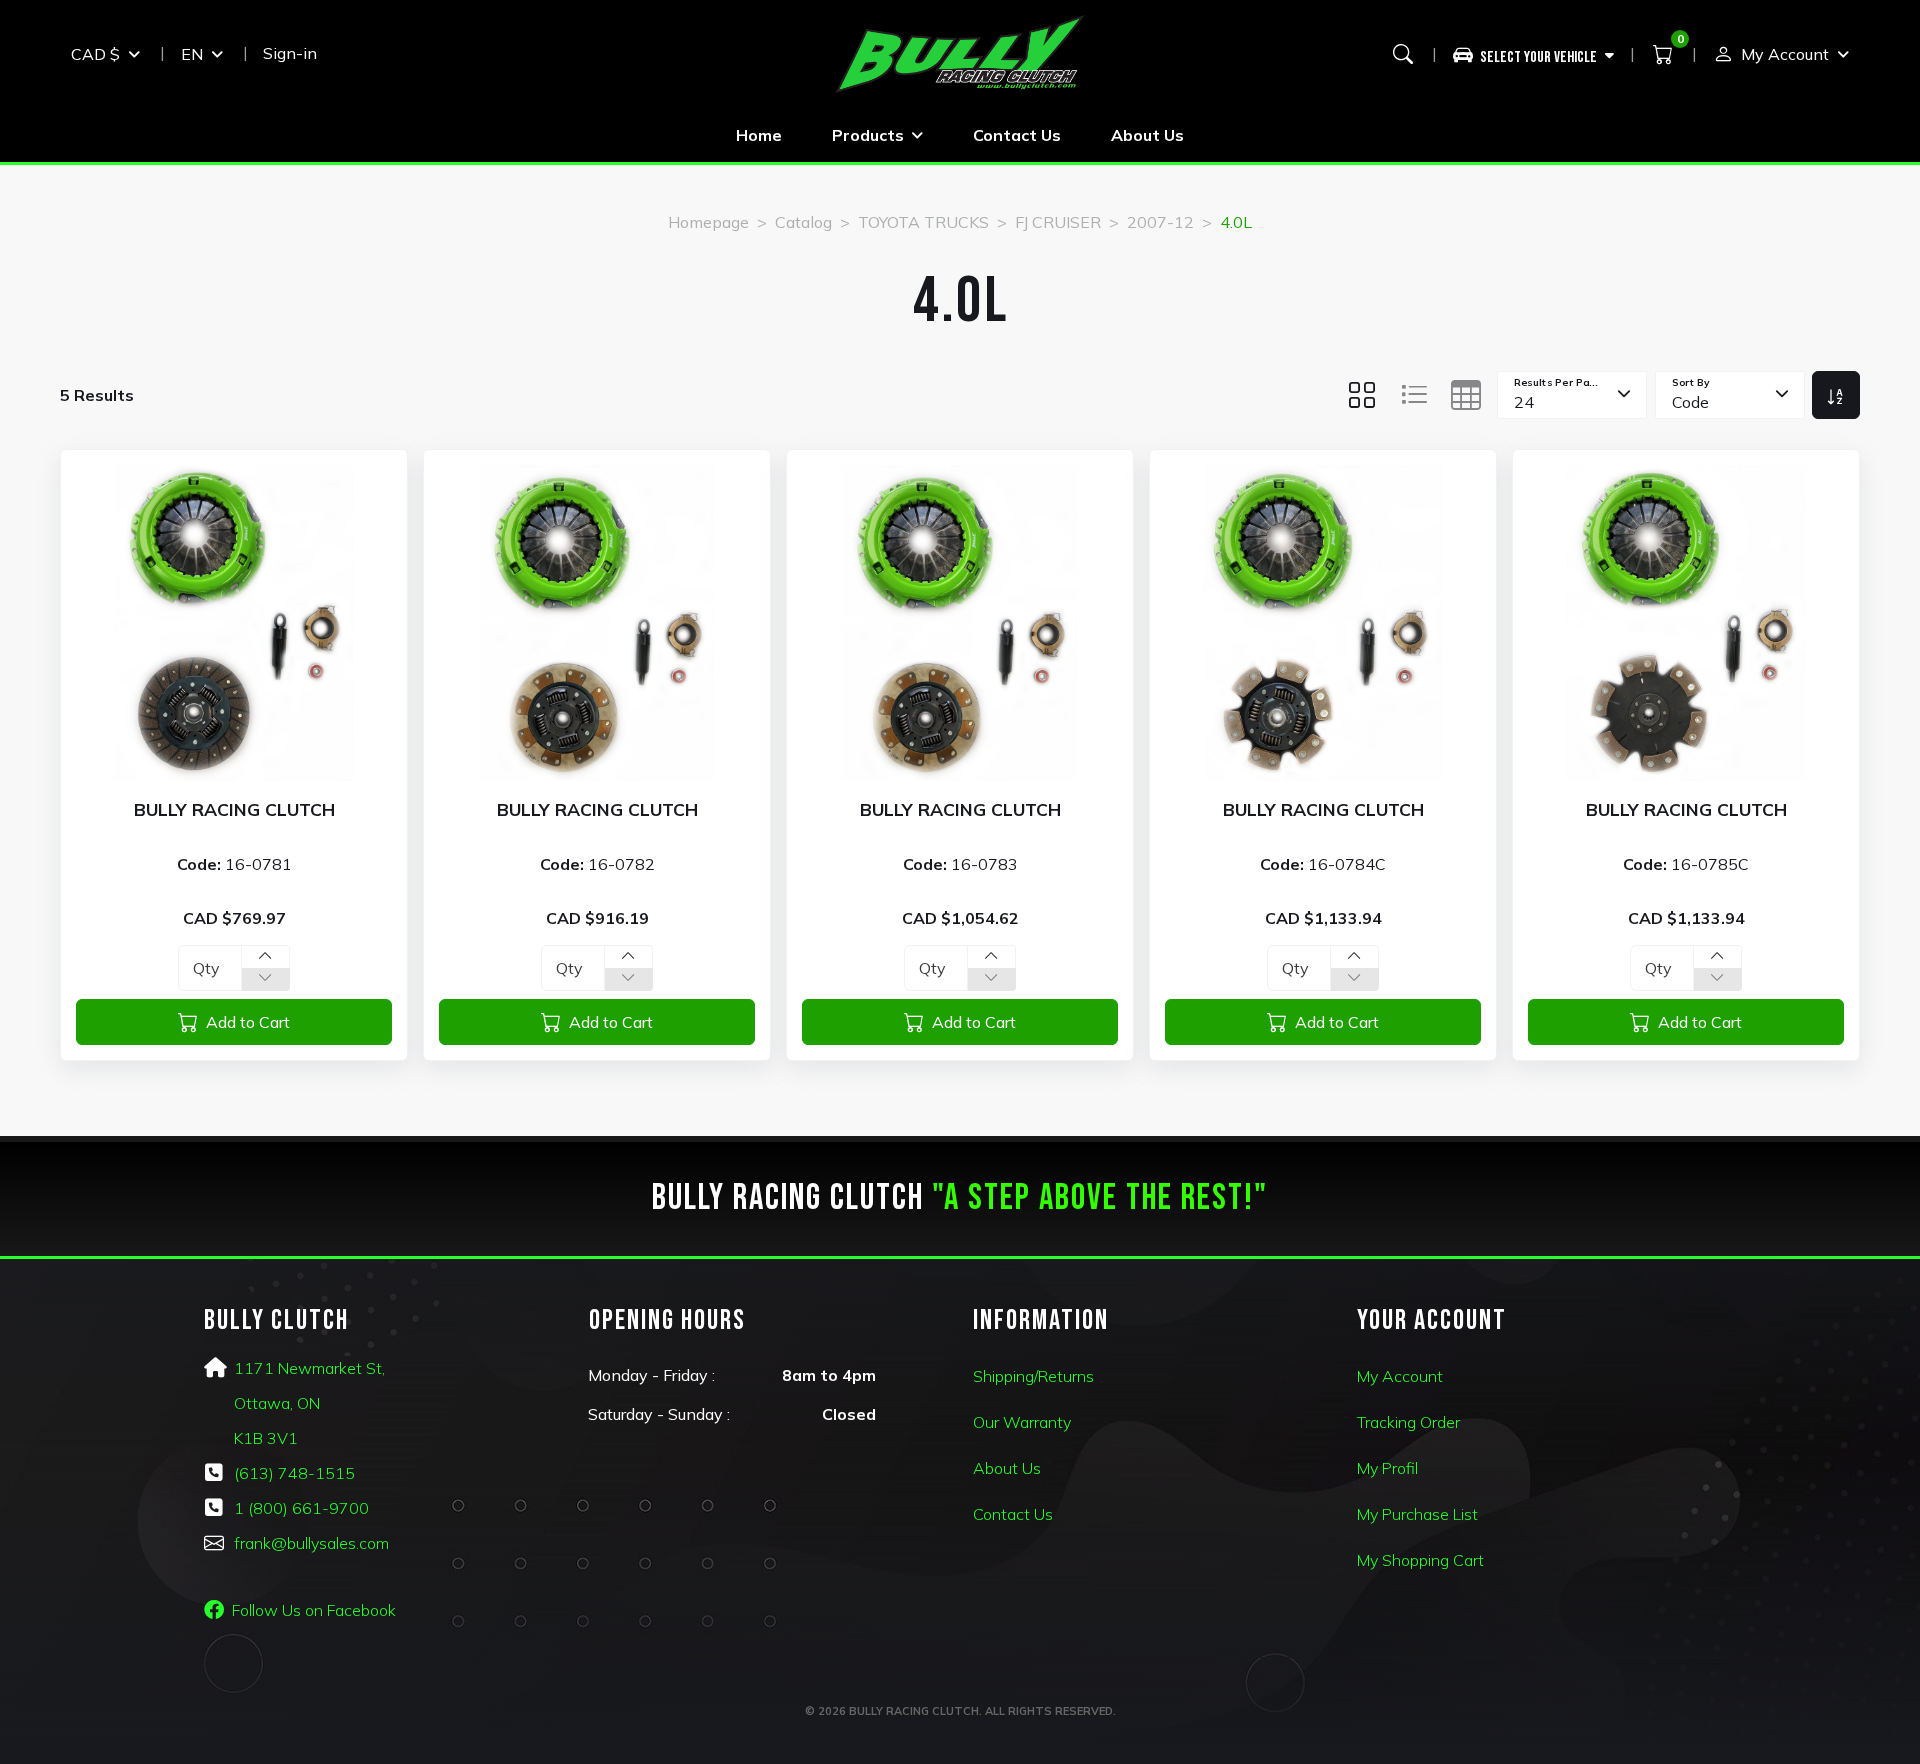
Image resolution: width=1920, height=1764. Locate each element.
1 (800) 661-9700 (301, 1508)
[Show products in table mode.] (1466, 395)
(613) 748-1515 (294, 1473)
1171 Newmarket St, (309, 1368)
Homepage (708, 222)
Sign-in (290, 53)
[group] (1541, 54)
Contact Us (1017, 135)
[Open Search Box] (1403, 54)
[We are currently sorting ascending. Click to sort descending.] (1836, 395)
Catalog (803, 222)
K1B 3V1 (266, 1438)
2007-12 (1160, 222)
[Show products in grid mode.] (1362, 395)
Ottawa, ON (277, 1403)
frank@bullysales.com (311, 1543)
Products (868, 135)
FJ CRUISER (1058, 222)
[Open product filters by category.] (1534, 54)
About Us (1147, 135)
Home (759, 135)
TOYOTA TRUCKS (923, 222)
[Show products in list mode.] (1414, 395)
